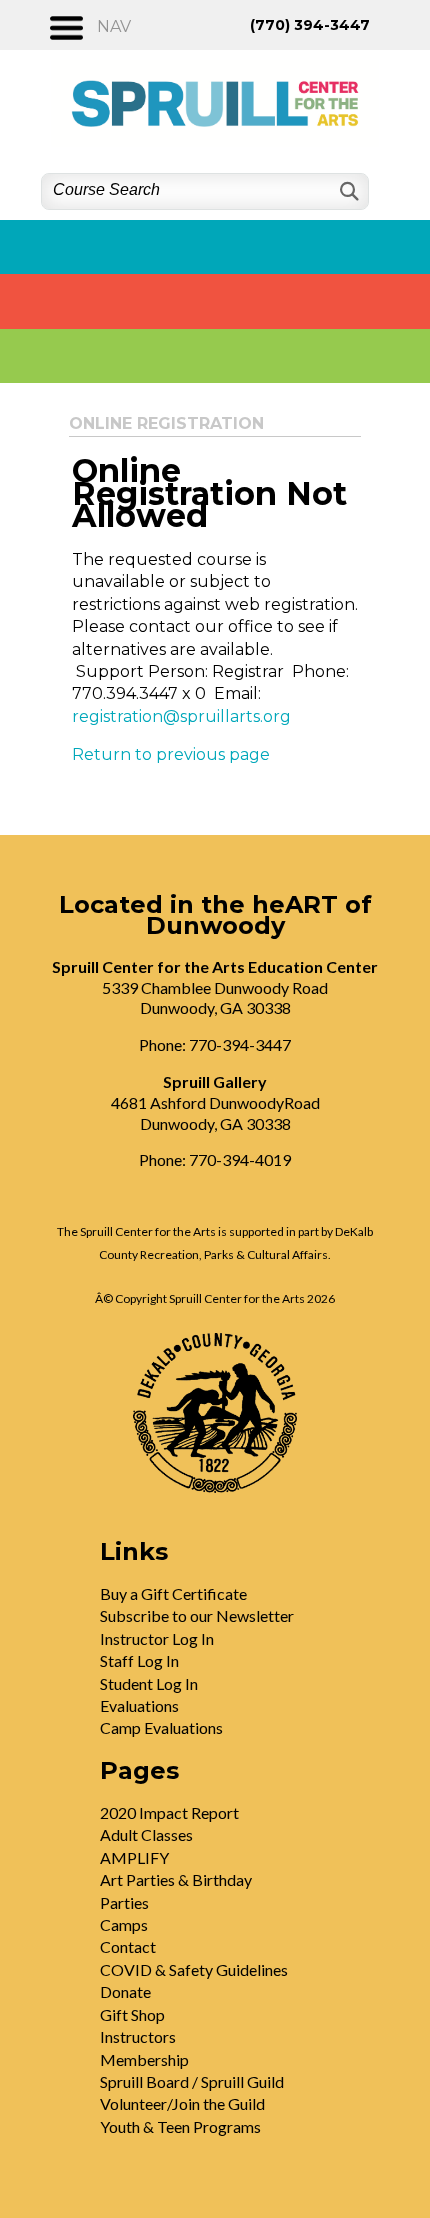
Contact (128, 1946)
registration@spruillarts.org (181, 716)
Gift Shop (132, 2014)
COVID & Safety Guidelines (194, 1969)
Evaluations (139, 1705)
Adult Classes (146, 1834)
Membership (144, 2059)
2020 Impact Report (169, 1812)
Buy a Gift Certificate (173, 1593)
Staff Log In (139, 1660)
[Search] (347, 191)
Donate (125, 1991)
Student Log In (149, 1683)
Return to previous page (171, 754)
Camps (124, 1924)
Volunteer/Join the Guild (182, 2103)
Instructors (138, 2036)
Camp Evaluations (161, 1727)
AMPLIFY (134, 1857)
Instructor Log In (157, 1638)
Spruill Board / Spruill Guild (192, 2081)
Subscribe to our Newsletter (197, 1615)
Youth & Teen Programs (180, 2126)
